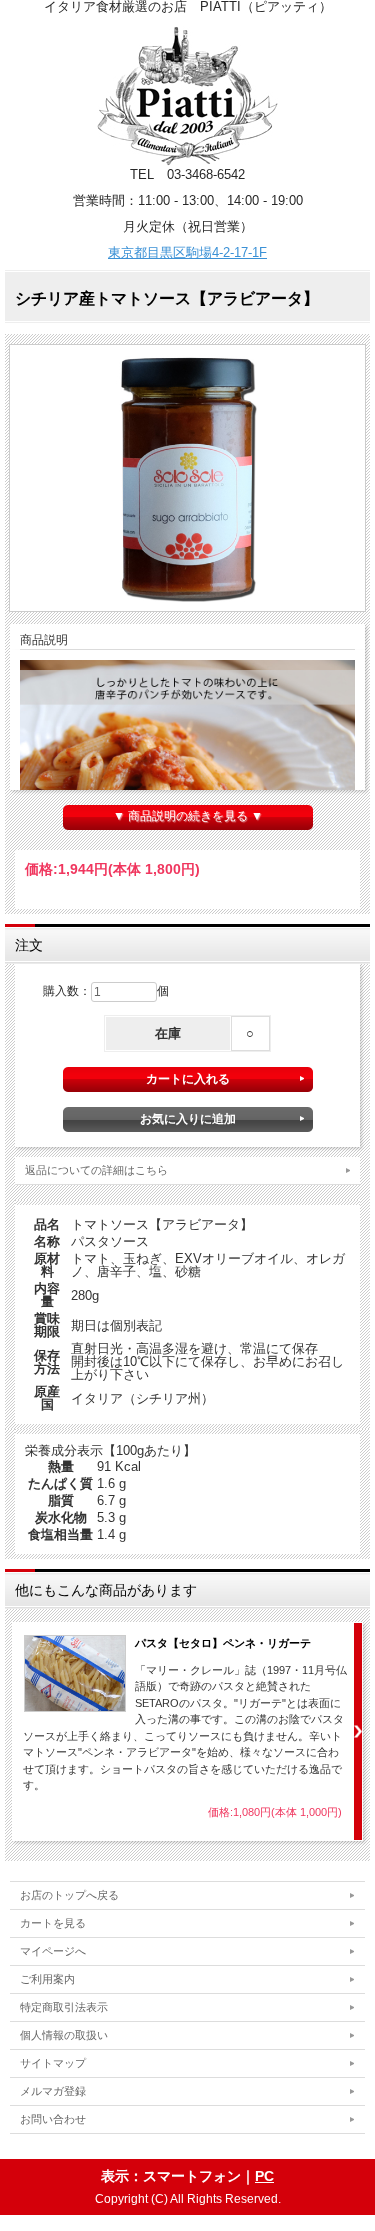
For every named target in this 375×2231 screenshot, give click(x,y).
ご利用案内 (47, 1979)
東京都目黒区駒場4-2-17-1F (187, 252)
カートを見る (53, 1923)
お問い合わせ (53, 2119)
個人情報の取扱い (64, 2035)
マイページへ (53, 1951)
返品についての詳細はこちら (96, 1170)
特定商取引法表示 (64, 2007)
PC (264, 2176)
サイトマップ (53, 2063)
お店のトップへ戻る (69, 1895)
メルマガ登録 (53, 2091)
